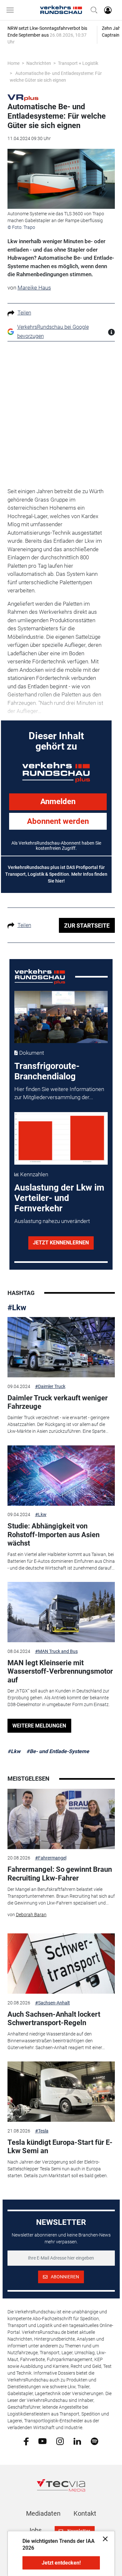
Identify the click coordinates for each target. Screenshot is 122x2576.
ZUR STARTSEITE (87, 926)
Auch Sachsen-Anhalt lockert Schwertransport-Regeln (54, 2018)
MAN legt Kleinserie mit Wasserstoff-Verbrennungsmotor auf (60, 1671)
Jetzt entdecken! (61, 2563)
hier (59, 881)
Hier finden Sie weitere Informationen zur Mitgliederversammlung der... (59, 1093)
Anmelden (58, 801)
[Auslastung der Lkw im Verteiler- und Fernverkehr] (61, 1138)
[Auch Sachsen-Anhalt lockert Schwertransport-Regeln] (61, 1964)
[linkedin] (77, 2441)
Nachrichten (39, 63)
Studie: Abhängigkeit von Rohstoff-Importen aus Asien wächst (54, 1535)
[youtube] (42, 2441)
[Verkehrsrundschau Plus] (23, 97)
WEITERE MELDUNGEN (39, 1726)
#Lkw (17, 1308)
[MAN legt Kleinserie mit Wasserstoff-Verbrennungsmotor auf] (61, 1612)
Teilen (24, 313)
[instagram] (60, 2441)
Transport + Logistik (78, 63)
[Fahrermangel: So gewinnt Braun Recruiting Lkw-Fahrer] (61, 1819)
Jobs (35, 2530)
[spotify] (95, 2441)
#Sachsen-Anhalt (53, 2003)
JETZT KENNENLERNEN (61, 1243)
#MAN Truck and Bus (56, 1651)
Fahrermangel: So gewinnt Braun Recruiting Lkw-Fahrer (60, 1874)
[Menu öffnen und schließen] (12, 10)
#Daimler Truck (50, 1386)
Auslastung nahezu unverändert (52, 1221)
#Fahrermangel (51, 1858)
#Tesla (42, 2131)
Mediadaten (43, 2513)
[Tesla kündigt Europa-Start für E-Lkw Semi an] (61, 2092)
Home (14, 63)
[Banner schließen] (103, 2539)
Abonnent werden (58, 821)
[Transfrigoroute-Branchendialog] (61, 1017)
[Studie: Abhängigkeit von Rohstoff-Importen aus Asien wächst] (61, 1476)
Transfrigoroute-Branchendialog (47, 1071)
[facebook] (26, 2441)
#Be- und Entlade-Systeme (58, 1751)
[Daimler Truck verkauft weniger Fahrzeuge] (61, 1347)
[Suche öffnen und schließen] (92, 10)
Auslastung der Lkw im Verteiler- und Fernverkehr (59, 1198)
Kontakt (85, 2513)
